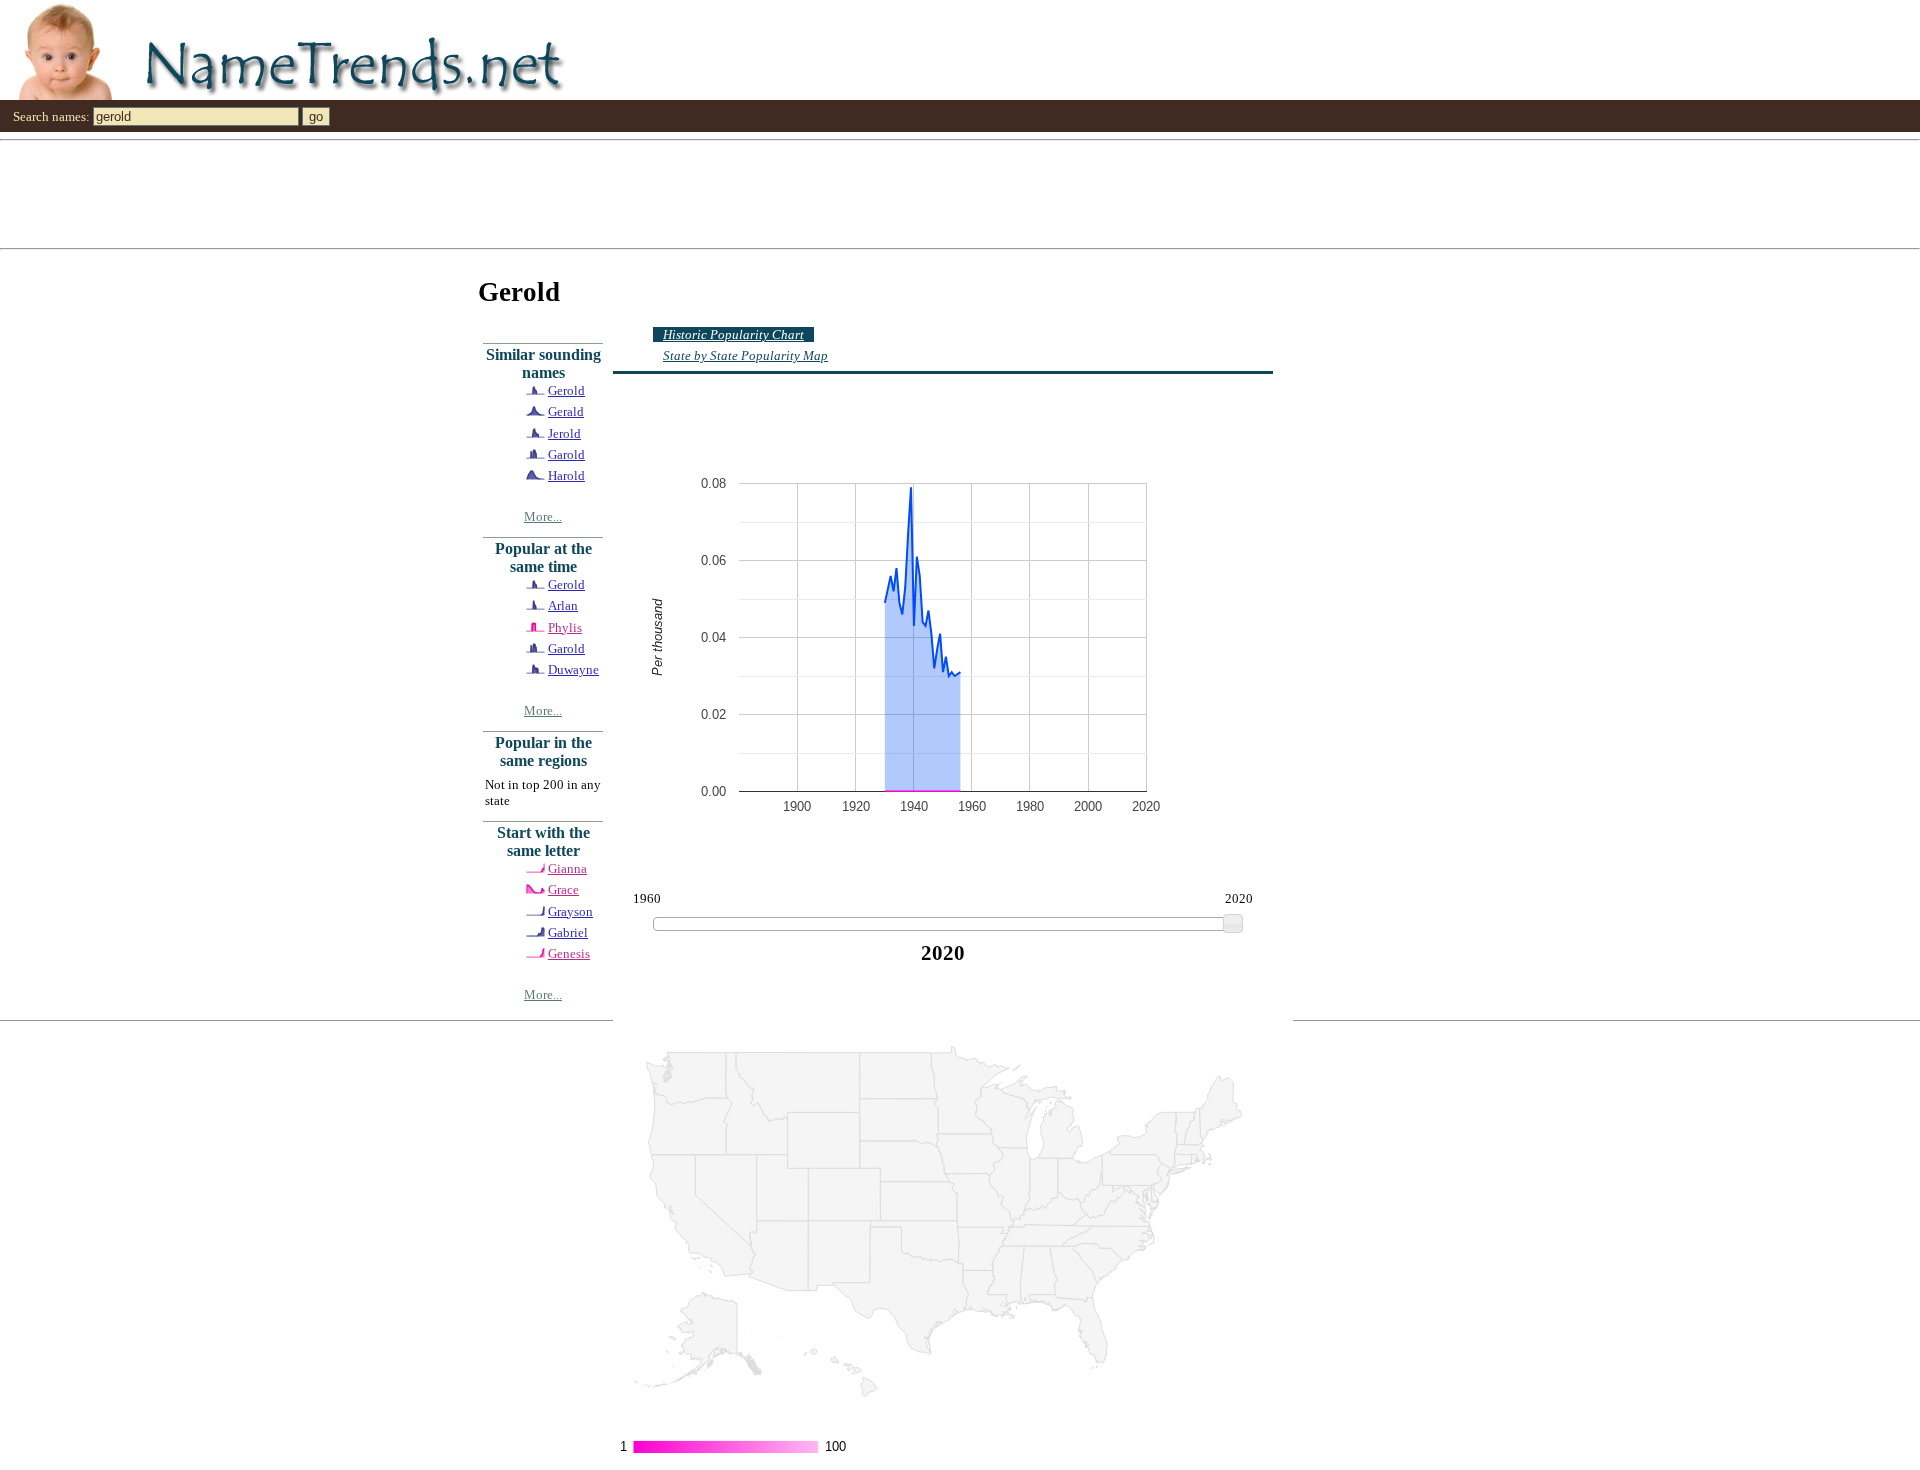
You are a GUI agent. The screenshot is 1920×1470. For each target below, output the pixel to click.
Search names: (51, 116)
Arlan (563, 605)
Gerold (566, 390)
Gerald (566, 411)
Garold (566, 454)
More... (543, 516)
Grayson (570, 911)
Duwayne (573, 669)
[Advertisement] (600, 193)
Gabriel (568, 932)
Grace (563, 889)
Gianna (567, 868)
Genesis (569, 953)
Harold (566, 475)
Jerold (564, 433)
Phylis (565, 627)
